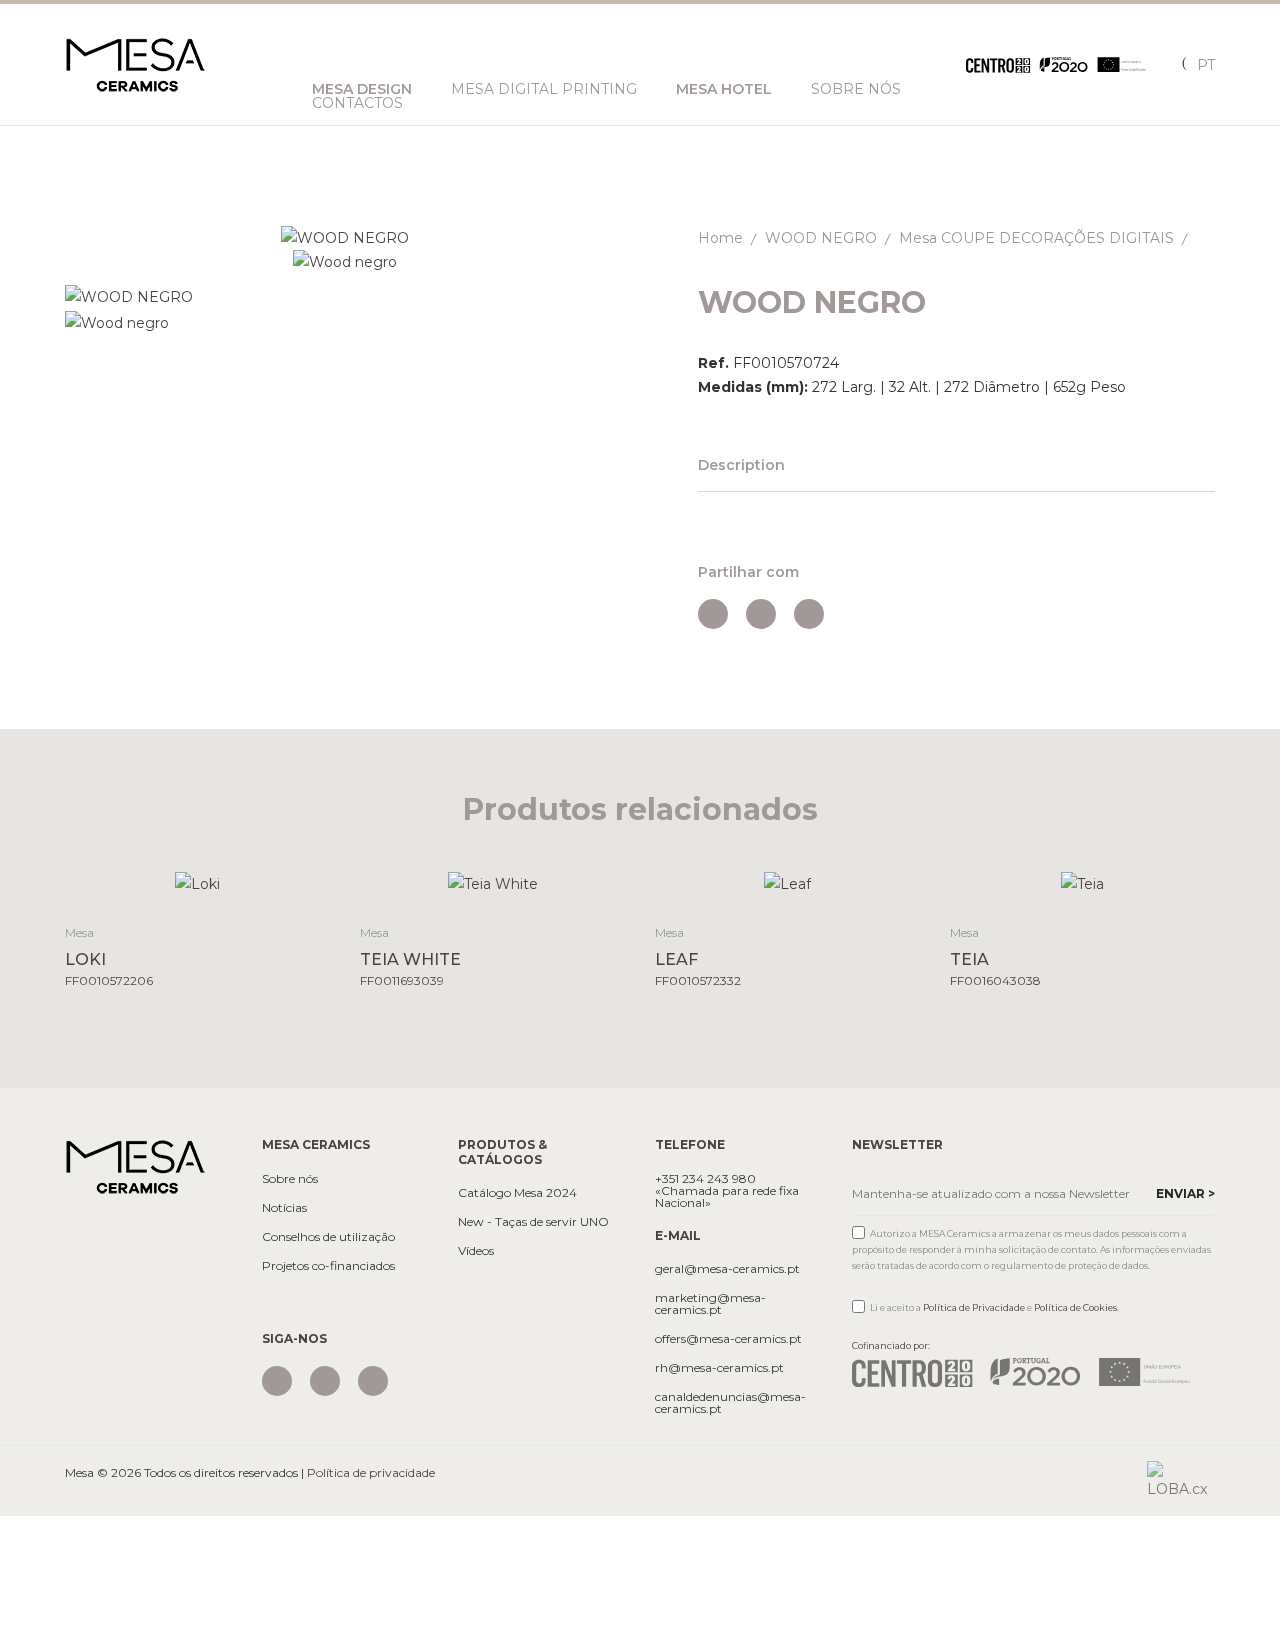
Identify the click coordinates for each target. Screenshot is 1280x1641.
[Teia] (1082, 883)
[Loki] (197, 883)
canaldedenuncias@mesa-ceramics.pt (730, 1403)
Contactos (357, 103)
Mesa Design (362, 89)
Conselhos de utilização (328, 1237)
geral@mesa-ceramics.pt (727, 1269)
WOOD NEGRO (821, 238)
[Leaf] (787, 883)
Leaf (676, 959)
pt (1206, 65)
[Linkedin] (373, 1381)
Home (720, 238)
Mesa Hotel (724, 89)
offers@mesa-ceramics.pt (728, 1339)
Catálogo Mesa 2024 (517, 1193)
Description (741, 465)
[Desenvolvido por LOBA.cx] (1181, 1480)
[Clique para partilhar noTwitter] (761, 614)
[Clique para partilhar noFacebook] (713, 614)
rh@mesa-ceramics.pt (719, 1368)
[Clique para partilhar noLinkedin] (809, 614)
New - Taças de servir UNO (533, 1222)
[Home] (135, 1166)
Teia (969, 959)
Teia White (410, 959)
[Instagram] (277, 1381)
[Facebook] (325, 1381)
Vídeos (476, 1251)
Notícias (284, 1208)
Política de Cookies (1075, 1307)
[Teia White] (492, 883)
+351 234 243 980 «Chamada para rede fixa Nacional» (727, 1191)
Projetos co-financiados (328, 1266)
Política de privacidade (371, 1472)
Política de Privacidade (974, 1307)
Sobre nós (856, 89)
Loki (85, 959)
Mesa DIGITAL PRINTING (544, 89)
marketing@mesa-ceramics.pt (710, 1304)
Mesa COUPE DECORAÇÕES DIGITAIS (1036, 238)
